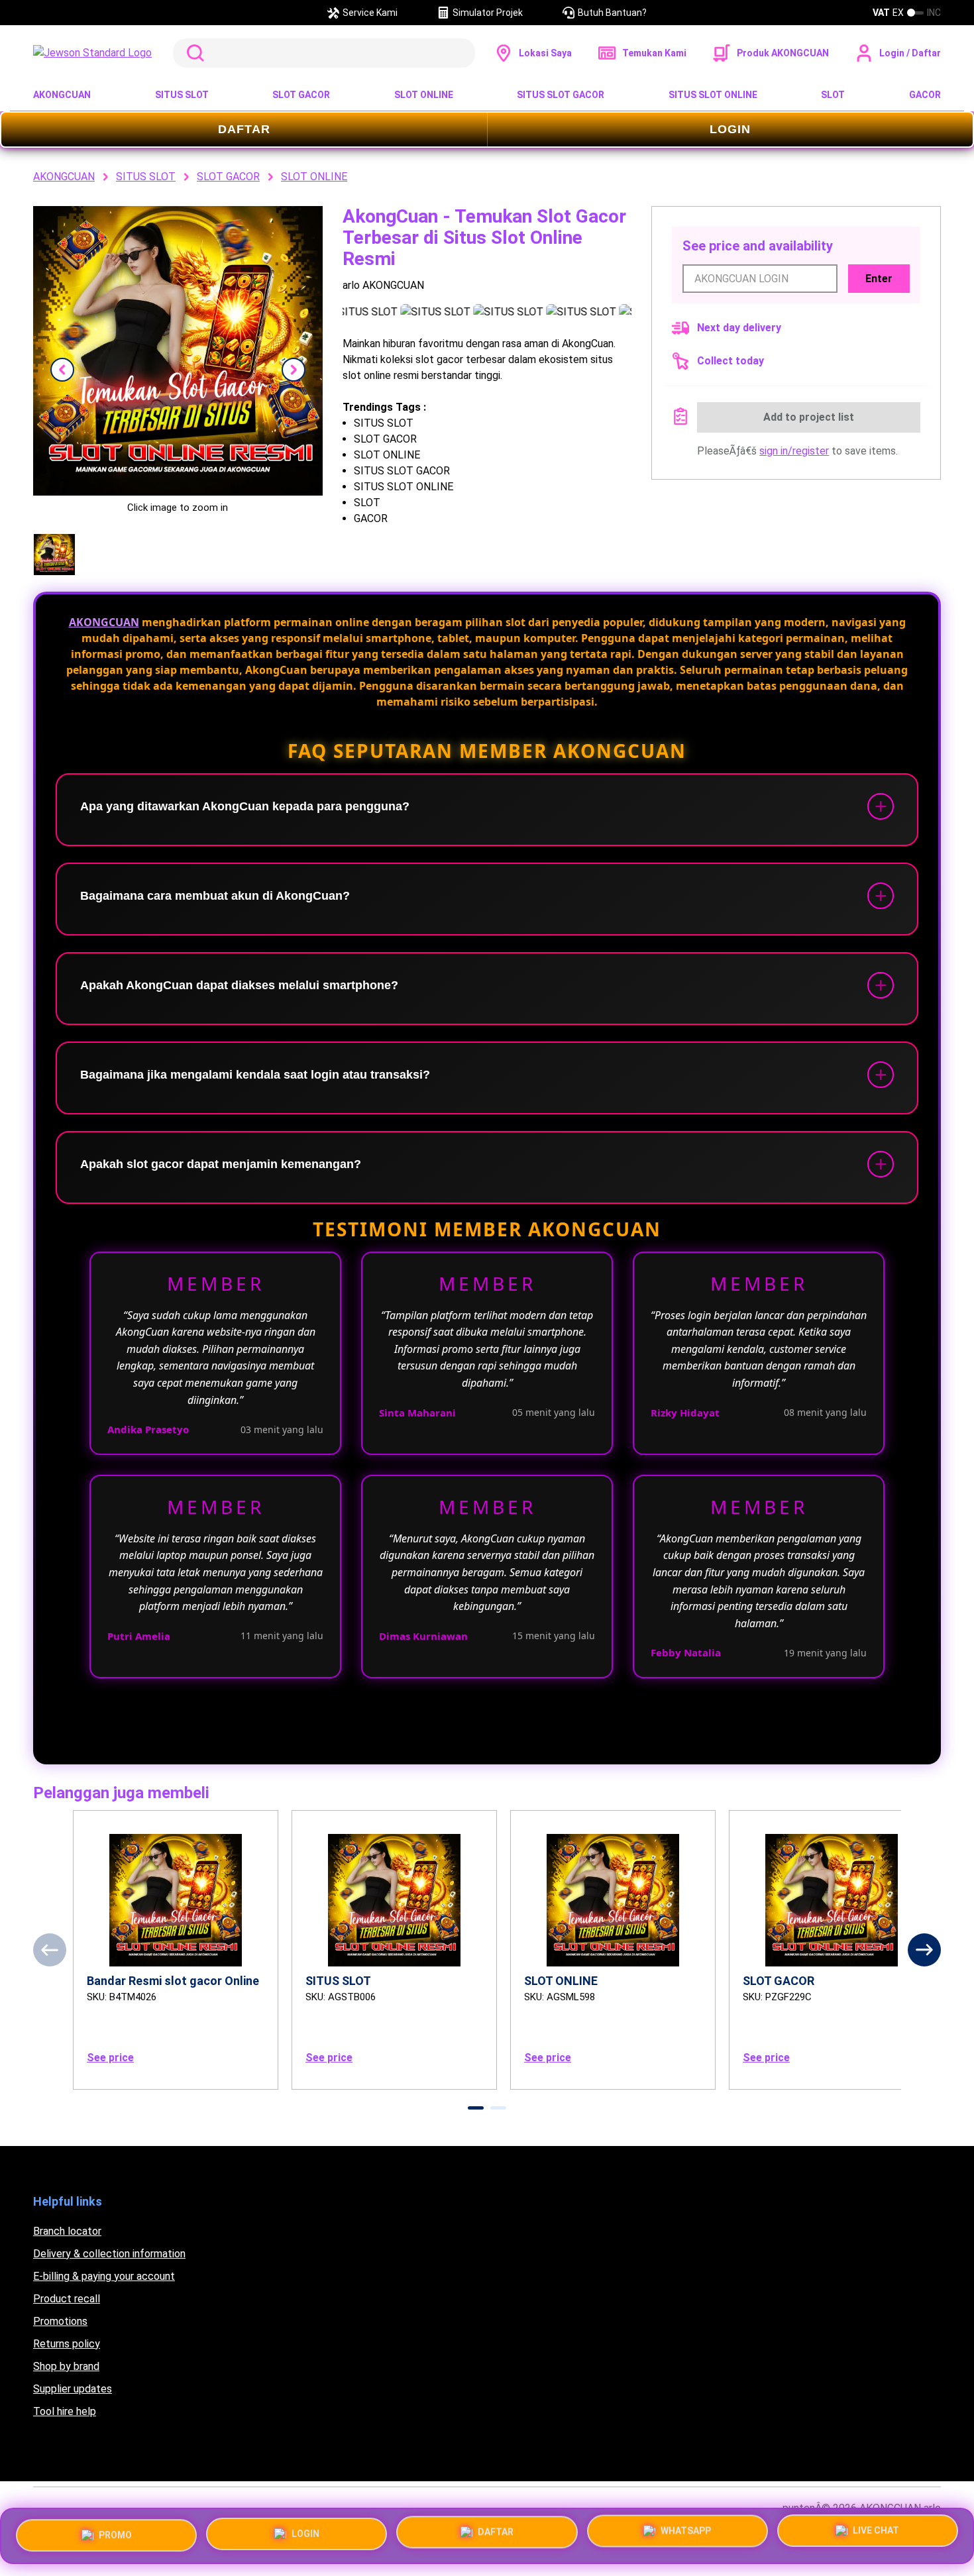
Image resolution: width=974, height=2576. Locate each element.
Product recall (67, 2299)
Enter (879, 279)
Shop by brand (66, 2366)
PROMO (115, 2531)
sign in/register (794, 451)
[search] (324, 53)
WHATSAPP (686, 2535)
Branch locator (67, 2231)
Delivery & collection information (109, 2254)
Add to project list (809, 417)
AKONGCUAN (62, 95)
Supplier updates (73, 2389)
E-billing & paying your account (104, 2276)
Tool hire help (65, 2411)
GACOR (925, 95)
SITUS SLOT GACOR (561, 95)
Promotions (60, 2321)
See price (110, 2058)
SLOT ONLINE (424, 95)
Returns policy (67, 2344)
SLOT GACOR (301, 95)
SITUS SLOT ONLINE (713, 95)
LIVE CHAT (876, 2536)
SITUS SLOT (182, 95)
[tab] (476, 2108)
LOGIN (730, 129)
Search (193, 53)
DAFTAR (244, 129)
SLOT (833, 95)
